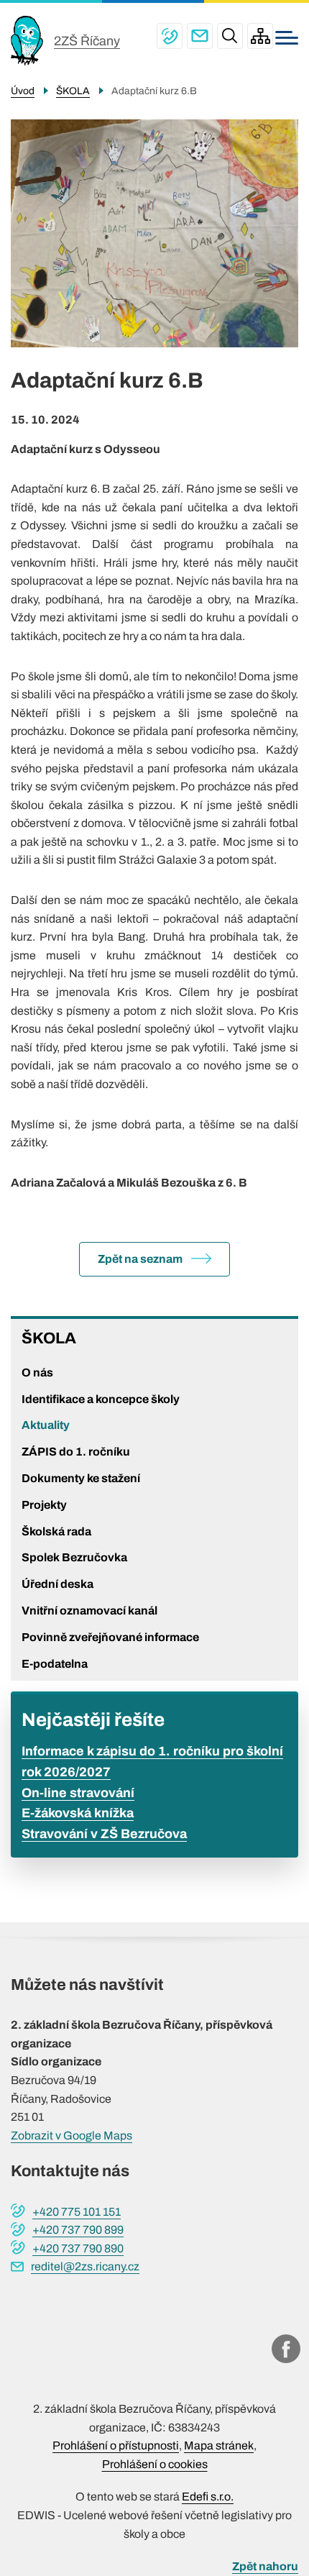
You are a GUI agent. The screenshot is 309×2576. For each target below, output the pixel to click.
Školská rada (56, 1531)
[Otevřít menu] (287, 38)
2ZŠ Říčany (87, 41)
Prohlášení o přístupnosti (116, 2445)
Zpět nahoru (265, 2566)
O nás (37, 1373)
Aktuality (46, 1425)
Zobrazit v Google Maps (72, 2136)
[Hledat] (230, 36)
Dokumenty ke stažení (81, 1478)
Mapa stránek (219, 2445)
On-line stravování (78, 1793)
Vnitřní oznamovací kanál (89, 1611)
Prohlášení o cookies (155, 2464)
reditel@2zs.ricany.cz (200, 36)
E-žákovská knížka (78, 1813)
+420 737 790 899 (78, 2230)
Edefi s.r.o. (208, 2497)
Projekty (44, 1505)
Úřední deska (57, 1584)
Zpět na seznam (140, 1259)
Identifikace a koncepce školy (101, 1399)
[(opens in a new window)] (286, 2349)
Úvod (23, 91)
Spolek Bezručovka (74, 1557)
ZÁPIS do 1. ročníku (76, 1452)
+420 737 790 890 (78, 2248)
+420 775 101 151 (170, 36)
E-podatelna (55, 1664)
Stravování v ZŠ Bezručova (104, 1834)
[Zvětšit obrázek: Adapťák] (154, 233)
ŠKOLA (49, 1338)
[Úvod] (32, 41)
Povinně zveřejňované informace (110, 1637)
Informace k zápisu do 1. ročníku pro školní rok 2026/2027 (152, 1762)
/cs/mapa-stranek (260, 36)
